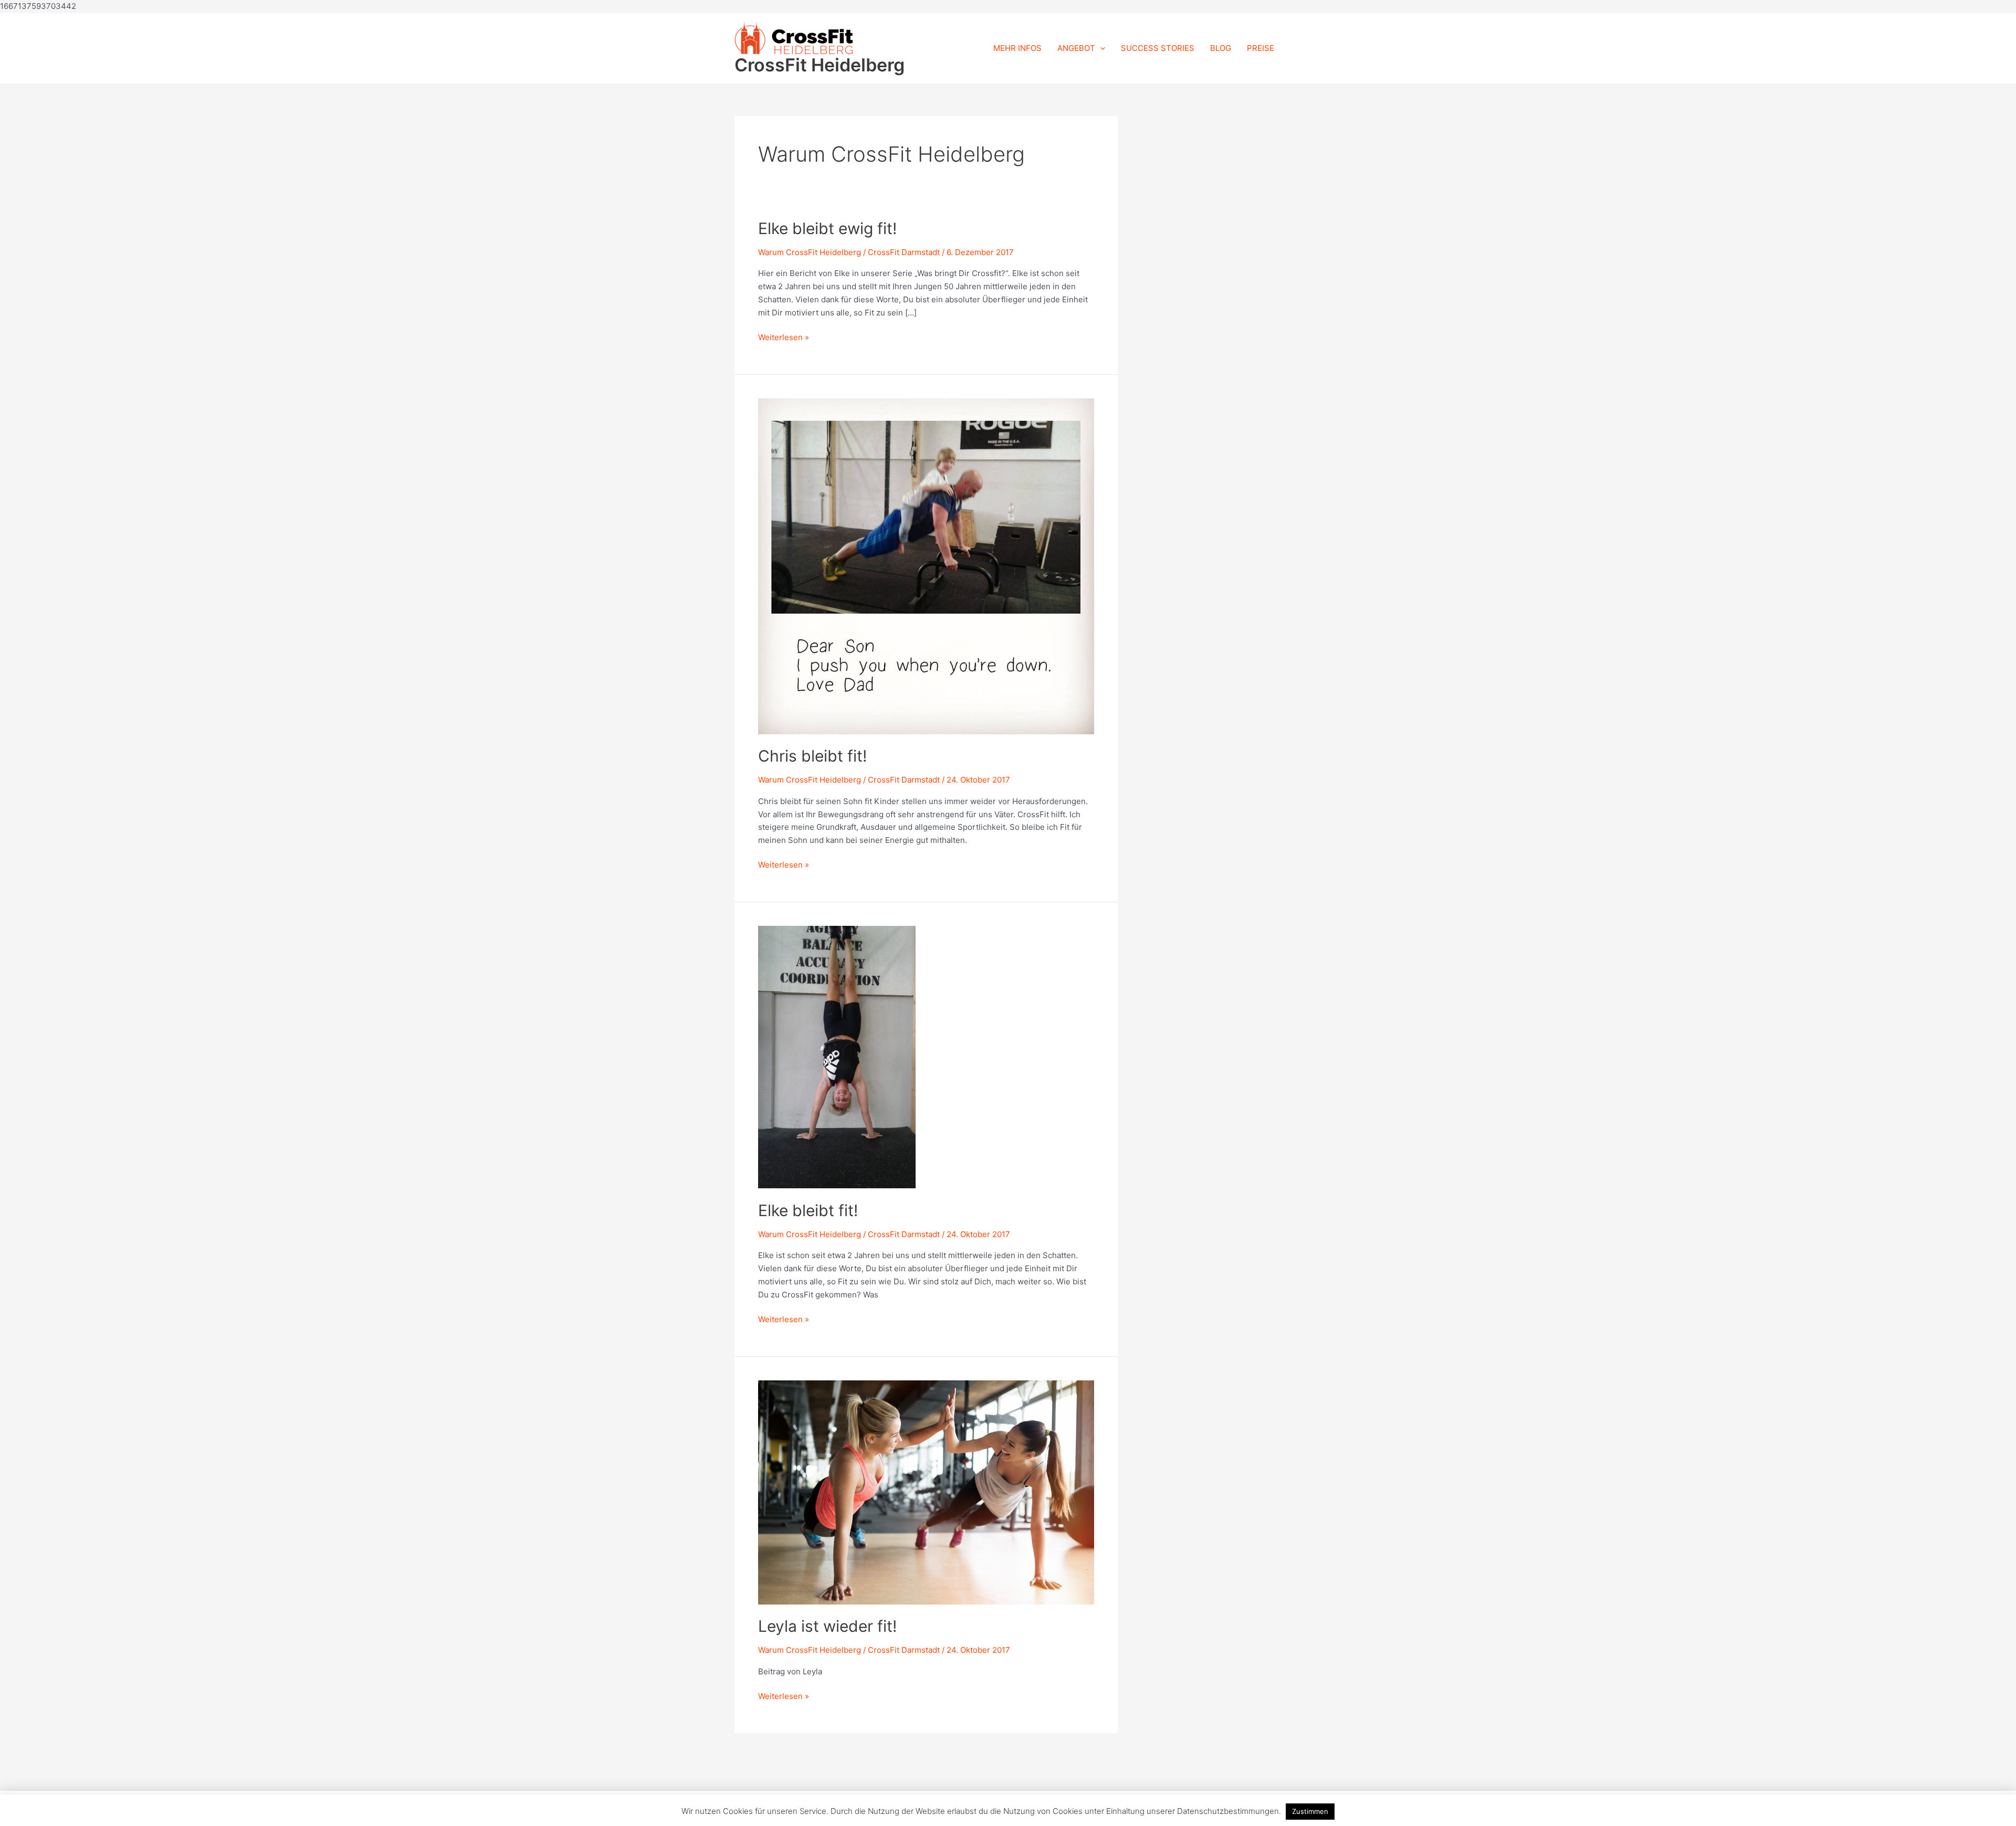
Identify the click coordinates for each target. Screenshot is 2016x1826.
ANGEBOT (1076, 48)
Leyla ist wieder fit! (827, 1626)
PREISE (1261, 48)
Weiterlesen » (784, 337)
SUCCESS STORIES (1158, 48)
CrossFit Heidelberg (820, 65)
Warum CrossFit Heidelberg (810, 252)
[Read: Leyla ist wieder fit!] (926, 1491)
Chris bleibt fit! (812, 756)
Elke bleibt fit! (808, 1210)
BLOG (1221, 48)
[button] (1100, 48)
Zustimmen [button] (1310, 1811)
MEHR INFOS (1017, 48)
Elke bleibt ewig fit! (827, 228)
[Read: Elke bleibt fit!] (837, 1056)
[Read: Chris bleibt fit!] (926, 566)
